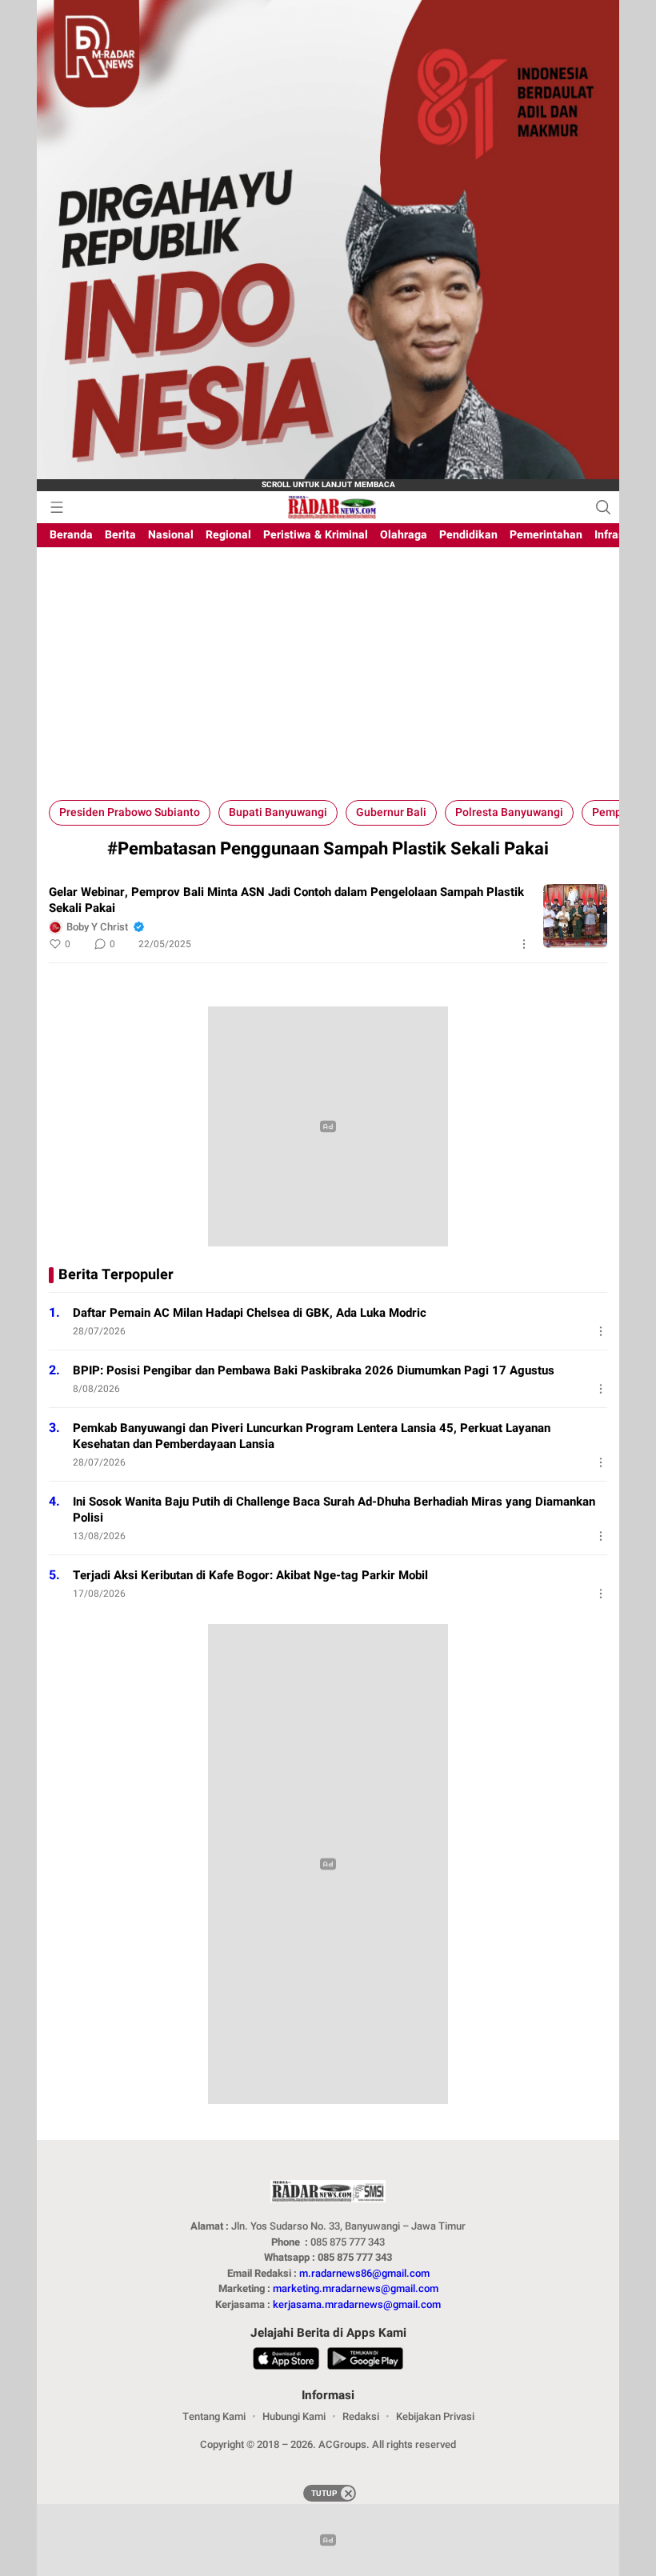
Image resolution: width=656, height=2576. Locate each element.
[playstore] (365, 2361)
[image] (575, 916)
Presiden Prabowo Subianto (130, 812)
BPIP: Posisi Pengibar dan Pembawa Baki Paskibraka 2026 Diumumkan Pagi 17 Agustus (314, 1370)
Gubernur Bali (391, 812)
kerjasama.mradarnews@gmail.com (357, 2304)
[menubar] (57, 507)
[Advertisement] (328, 680)
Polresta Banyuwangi (509, 812)
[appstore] (286, 2361)
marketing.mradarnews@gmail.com (356, 2288)
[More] (524, 944)
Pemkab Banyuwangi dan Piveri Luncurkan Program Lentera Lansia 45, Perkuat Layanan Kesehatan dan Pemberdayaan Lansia (312, 1436)
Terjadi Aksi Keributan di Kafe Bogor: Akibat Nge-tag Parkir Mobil (250, 1575)
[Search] (603, 507)
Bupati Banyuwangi (278, 812)
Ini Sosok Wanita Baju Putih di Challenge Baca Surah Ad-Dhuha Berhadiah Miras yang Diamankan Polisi (334, 1510)
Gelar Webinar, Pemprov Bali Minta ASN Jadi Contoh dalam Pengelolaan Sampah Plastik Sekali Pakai (286, 900)
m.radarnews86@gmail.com (364, 2273)
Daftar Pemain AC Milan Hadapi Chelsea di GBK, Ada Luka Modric (250, 1313)
